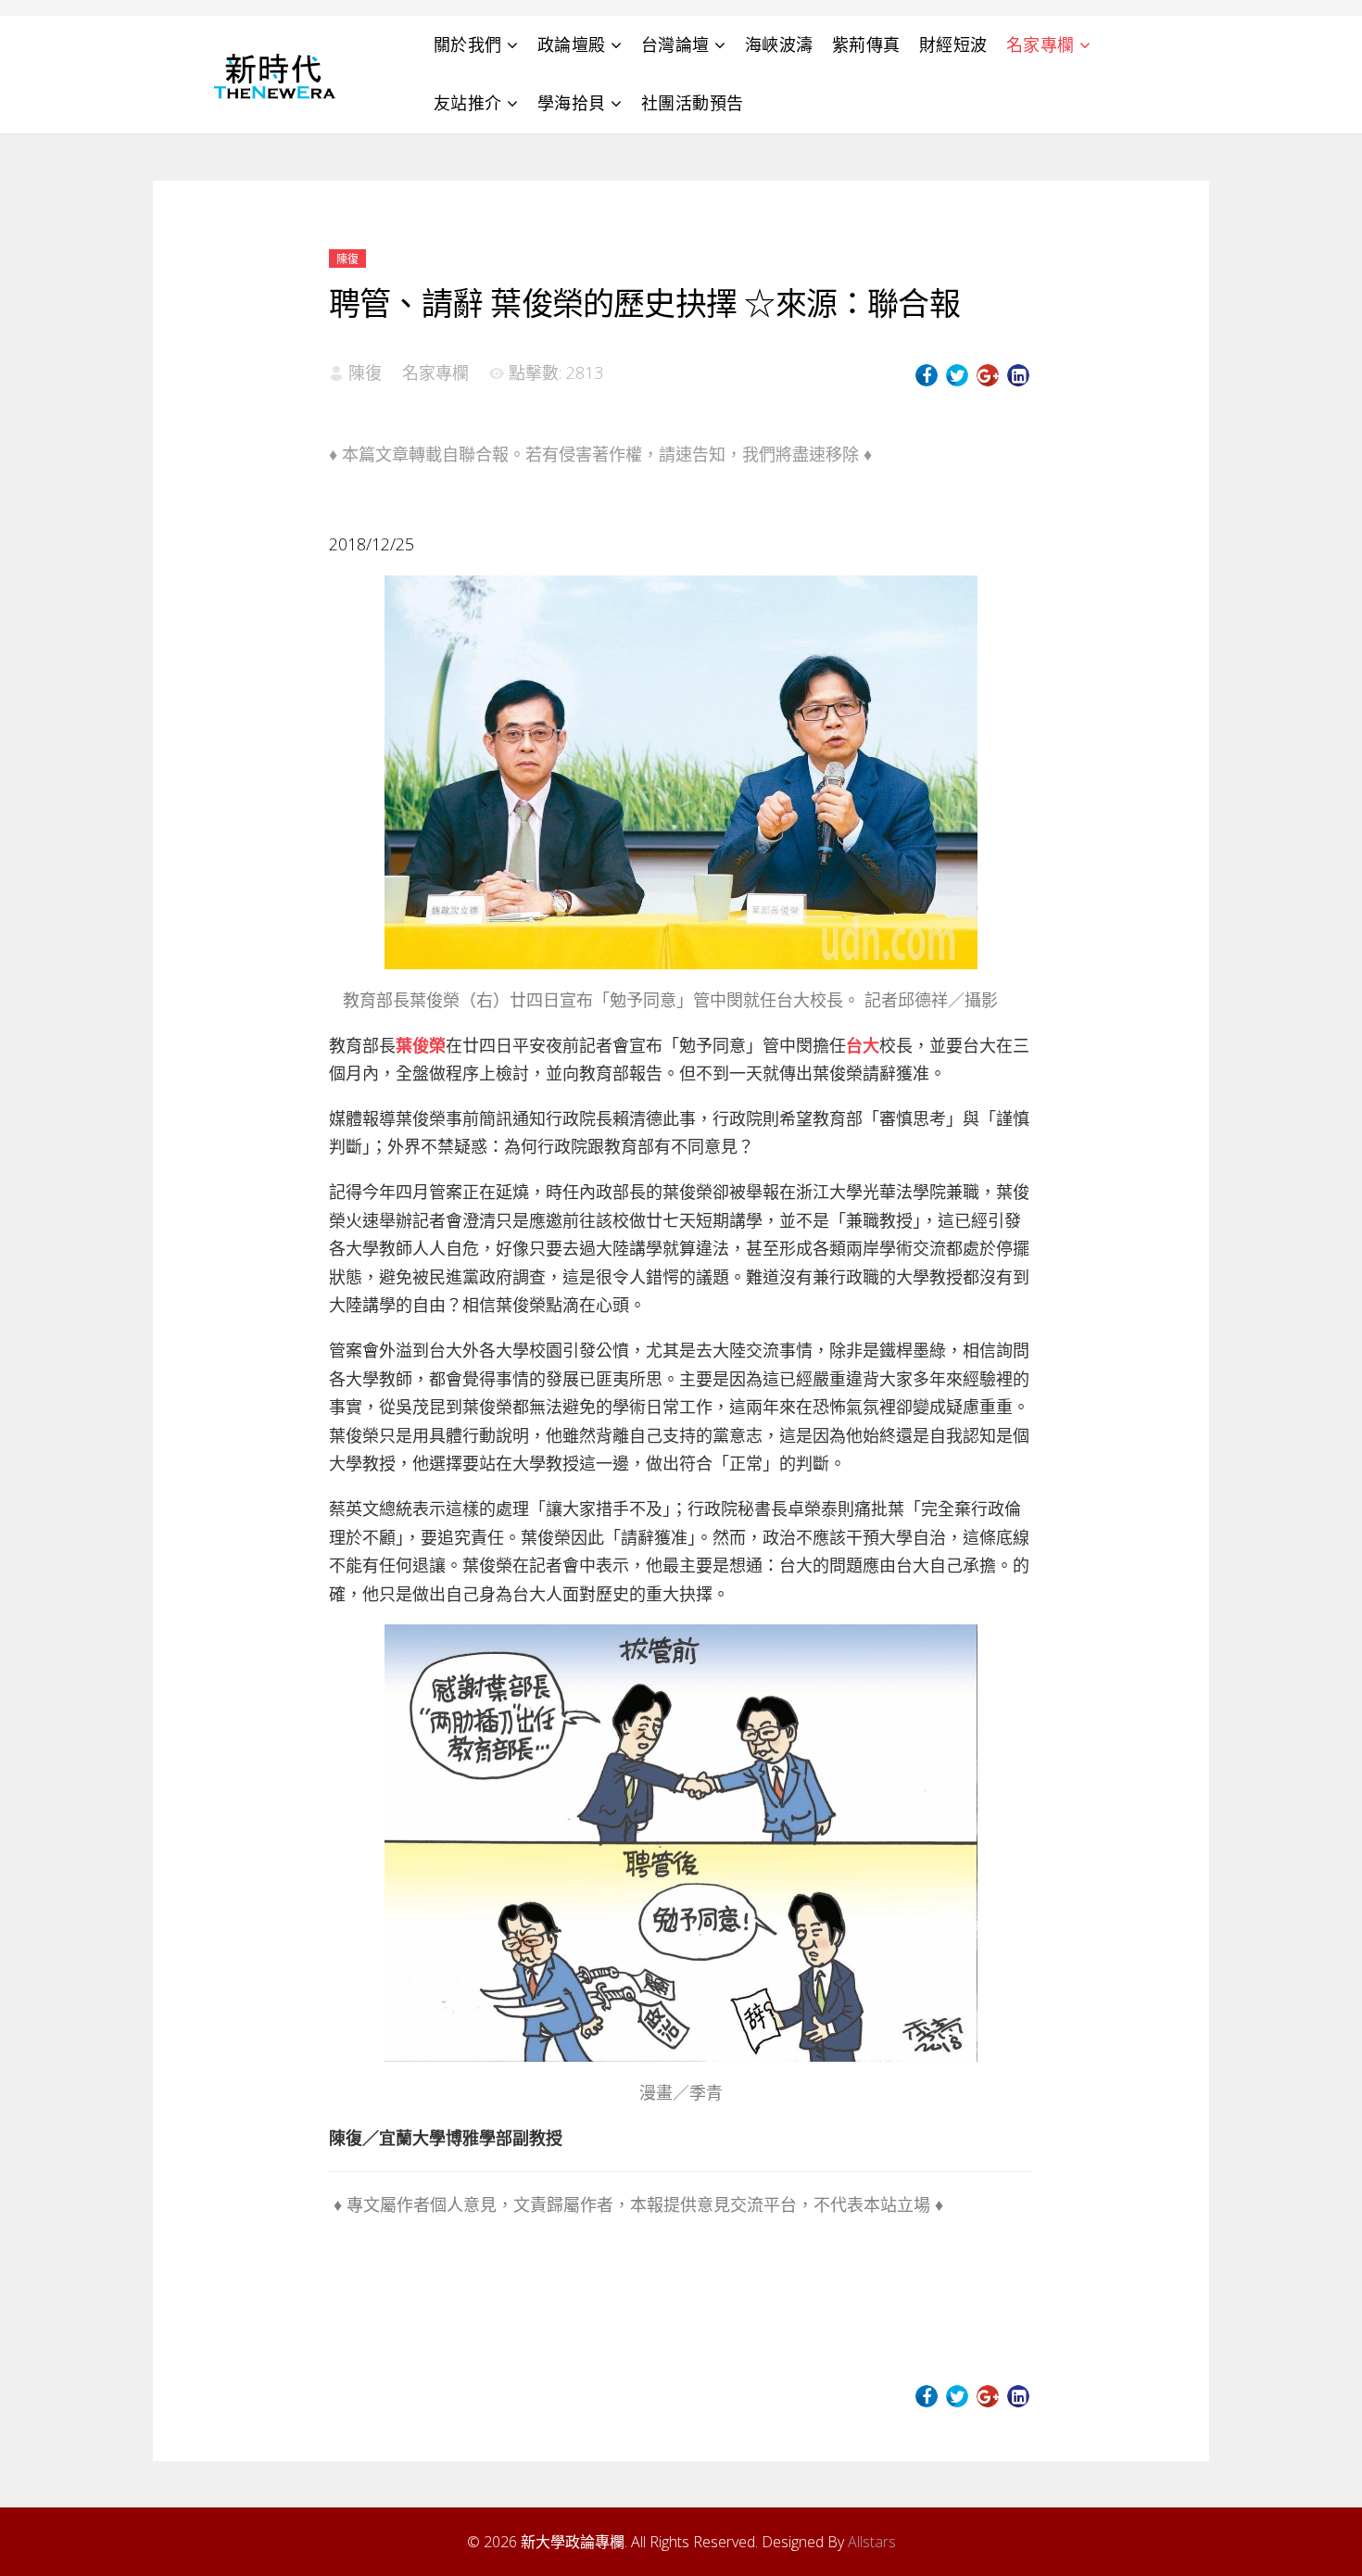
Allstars (872, 2542)
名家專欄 (1040, 44)
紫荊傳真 (866, 44)
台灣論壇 (675, 44)
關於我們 (468, 44)
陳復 (347, 259)
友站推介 (468, 103)
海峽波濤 (779, 44)
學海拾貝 (572, 103)
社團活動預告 (693, 103)
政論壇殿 (572, 44)
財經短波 (953, 44)
